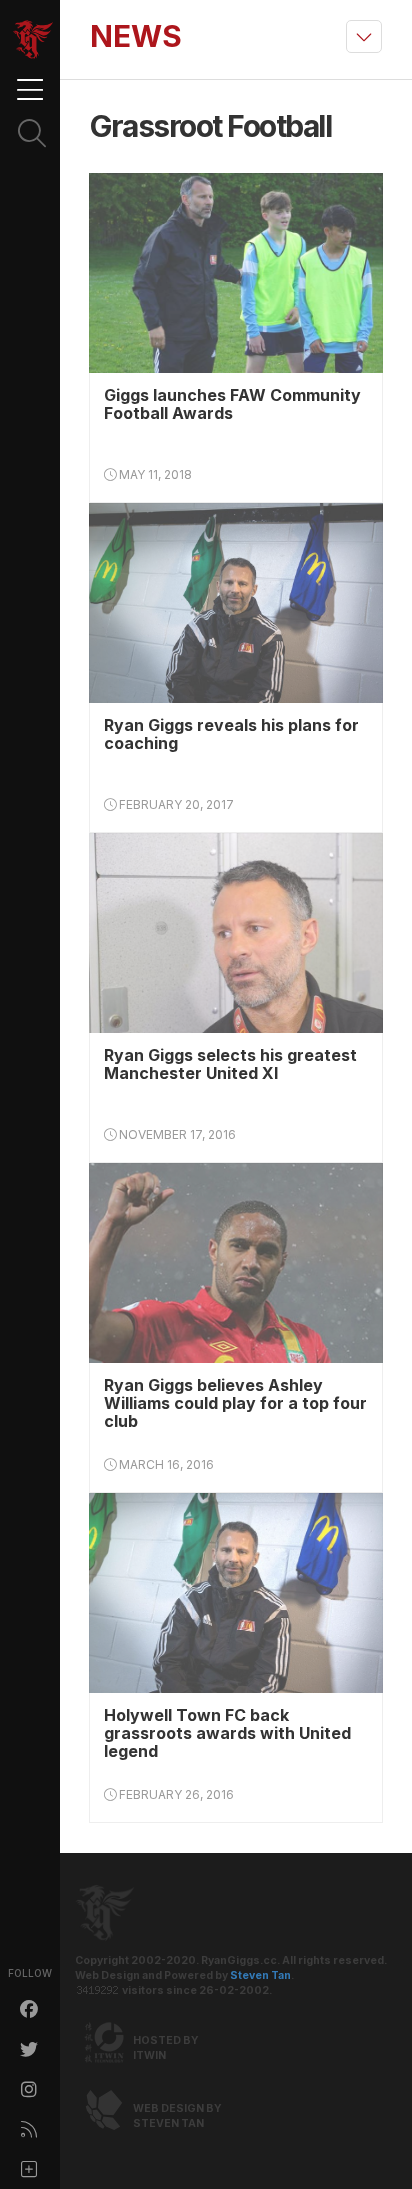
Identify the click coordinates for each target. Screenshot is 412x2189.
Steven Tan (260, 1975)
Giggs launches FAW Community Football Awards (232, 404)
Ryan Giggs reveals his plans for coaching (231, 734)
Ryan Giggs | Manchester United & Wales (33, 40)
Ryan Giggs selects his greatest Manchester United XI (230, 1064)
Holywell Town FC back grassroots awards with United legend (227, 1733)
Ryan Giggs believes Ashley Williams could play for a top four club (235, 1403)
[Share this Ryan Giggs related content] (30, 2169)
